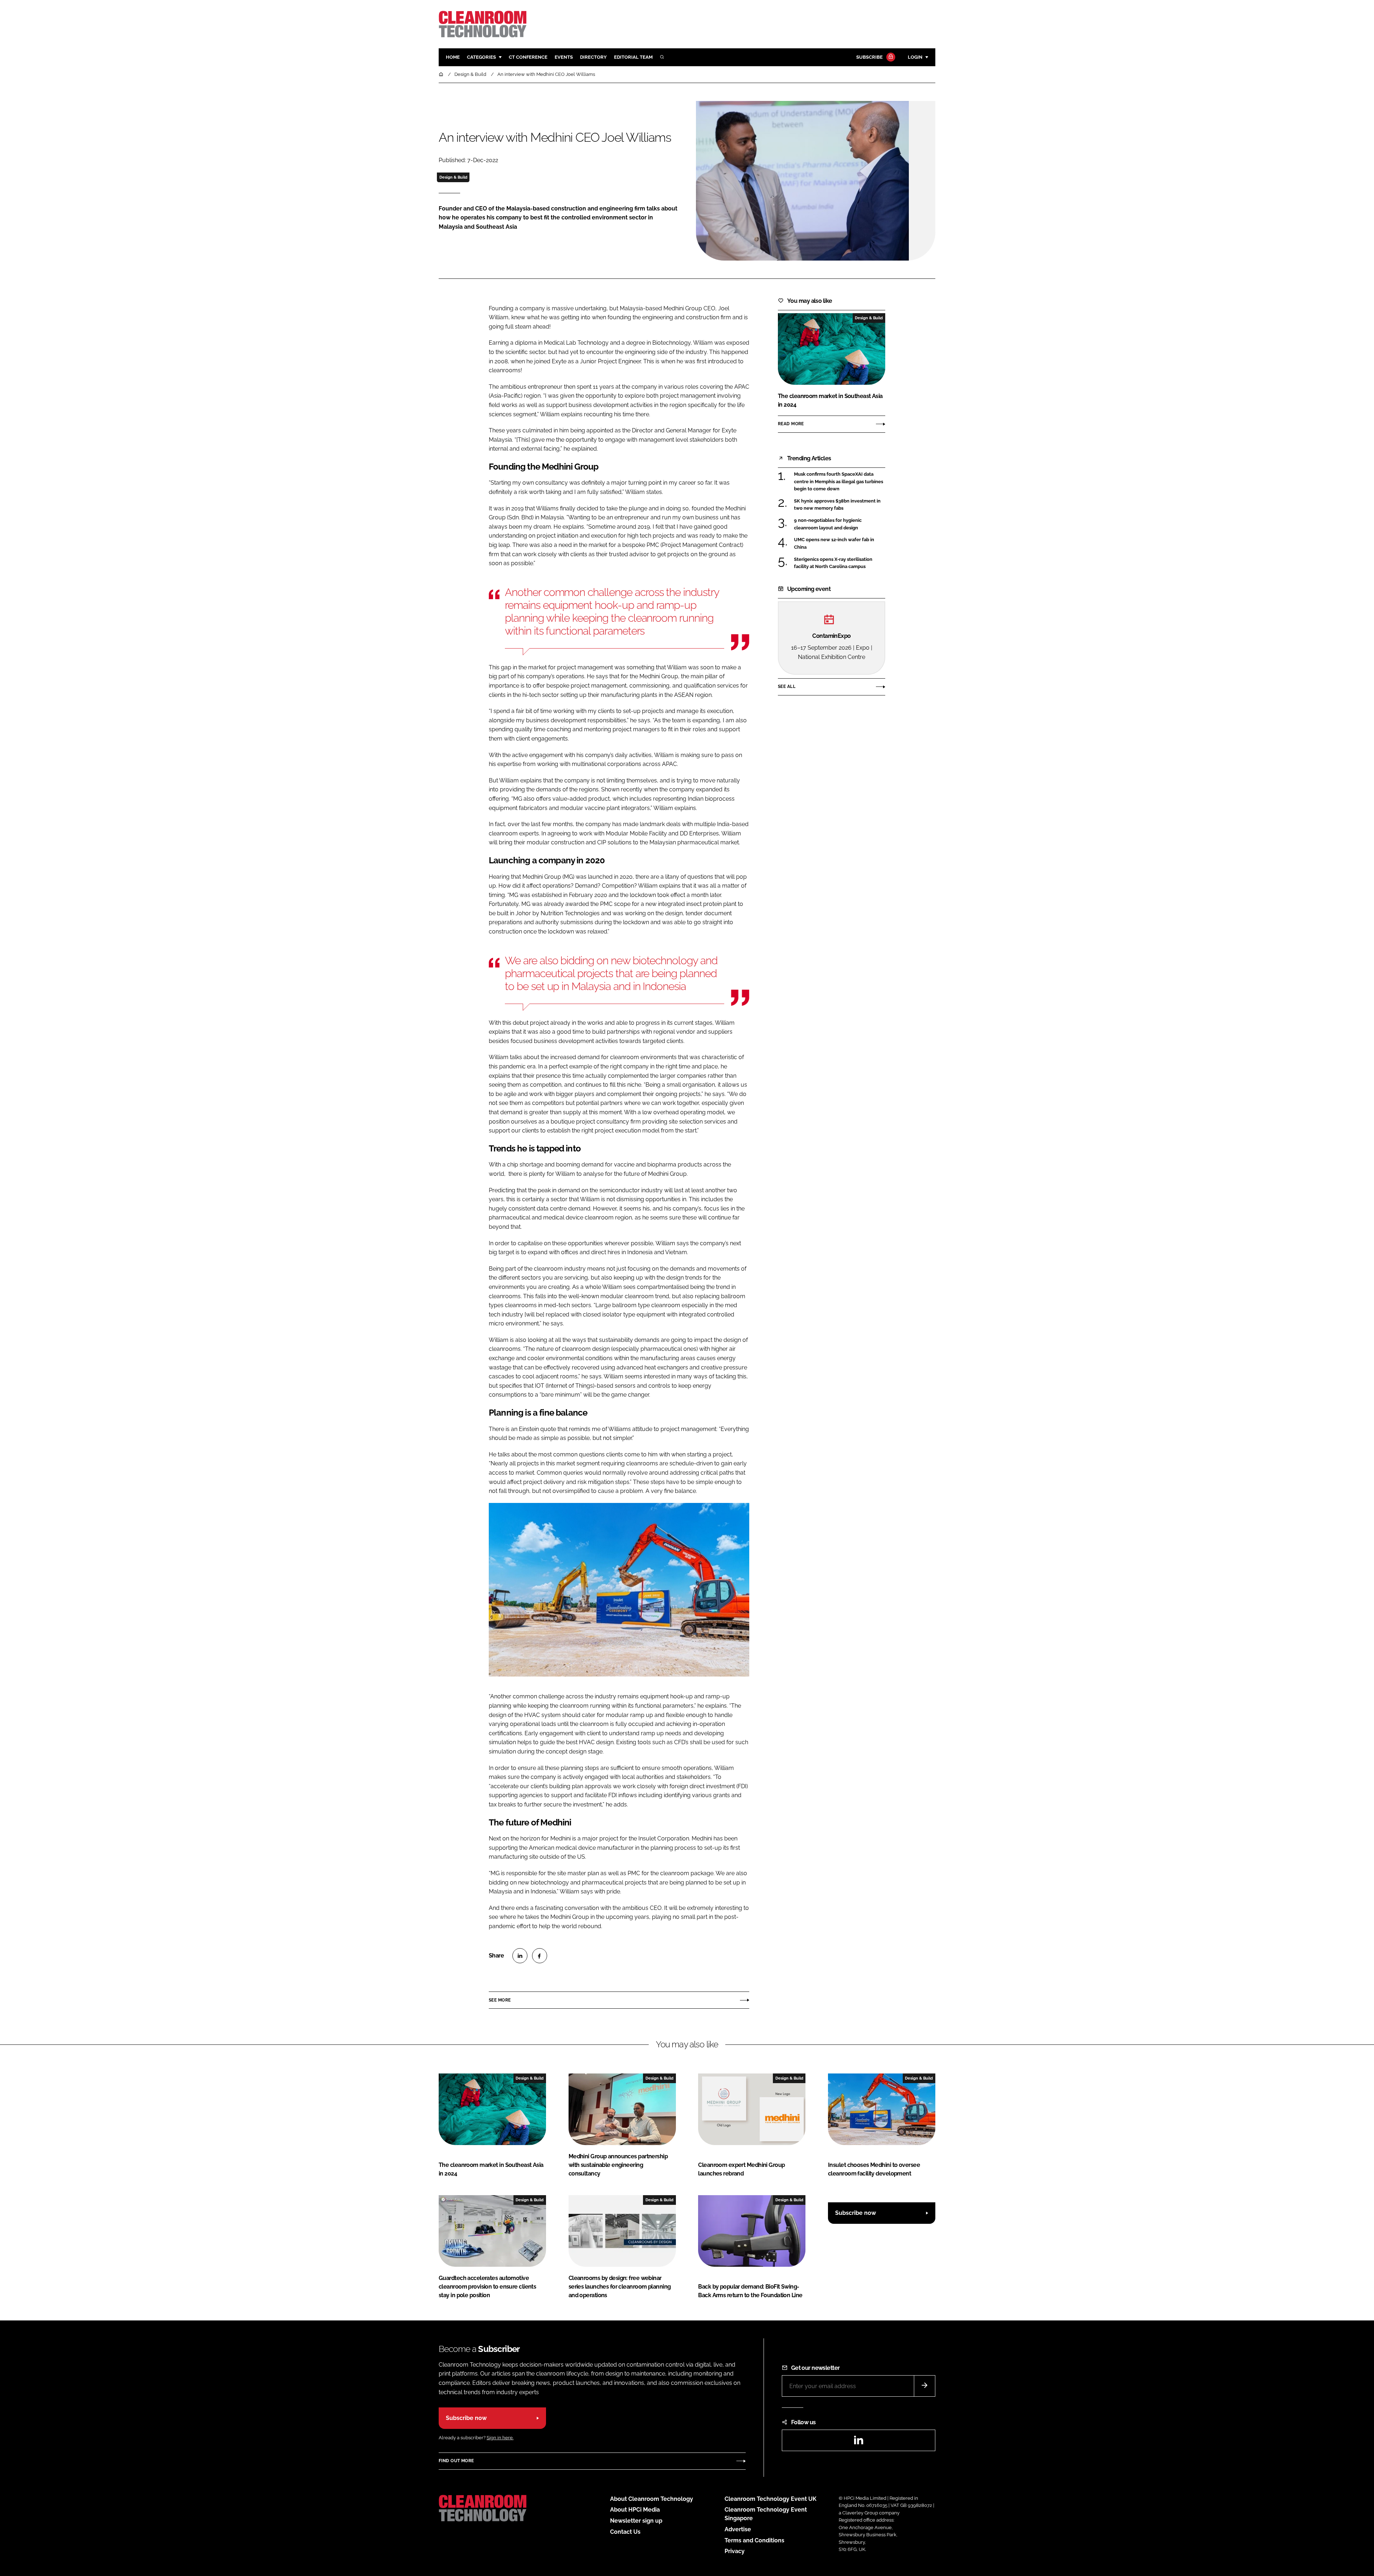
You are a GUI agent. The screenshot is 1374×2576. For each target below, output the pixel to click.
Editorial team (633, 57)
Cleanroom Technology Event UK (771, 2499)
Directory (593, 57)
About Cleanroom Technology (652, 2499)
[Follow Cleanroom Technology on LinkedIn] (858, 2442)
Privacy (735, 2551)
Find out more (456, 2461)
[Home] (442, 74)
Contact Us (625, 2532)
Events (564, 57)
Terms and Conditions (754, 2540)
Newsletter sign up (636, 2521)
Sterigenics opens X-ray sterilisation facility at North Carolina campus (840, 563)
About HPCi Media (635, 2510)
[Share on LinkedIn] (520, 1956)
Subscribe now (856, 2213)
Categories (481, 57)
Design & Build (453, 177)
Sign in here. (500, 2438)
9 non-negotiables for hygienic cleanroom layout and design (840, 524)
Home (453, 57)
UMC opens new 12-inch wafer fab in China (840, 544)
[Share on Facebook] (540, 1956)
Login (915, 57)
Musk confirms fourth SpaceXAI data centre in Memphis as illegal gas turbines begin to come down (840, 482)
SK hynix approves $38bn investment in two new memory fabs (840, 505)
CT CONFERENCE (528, 57)
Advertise (738, 2529)
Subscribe (869, 57)
